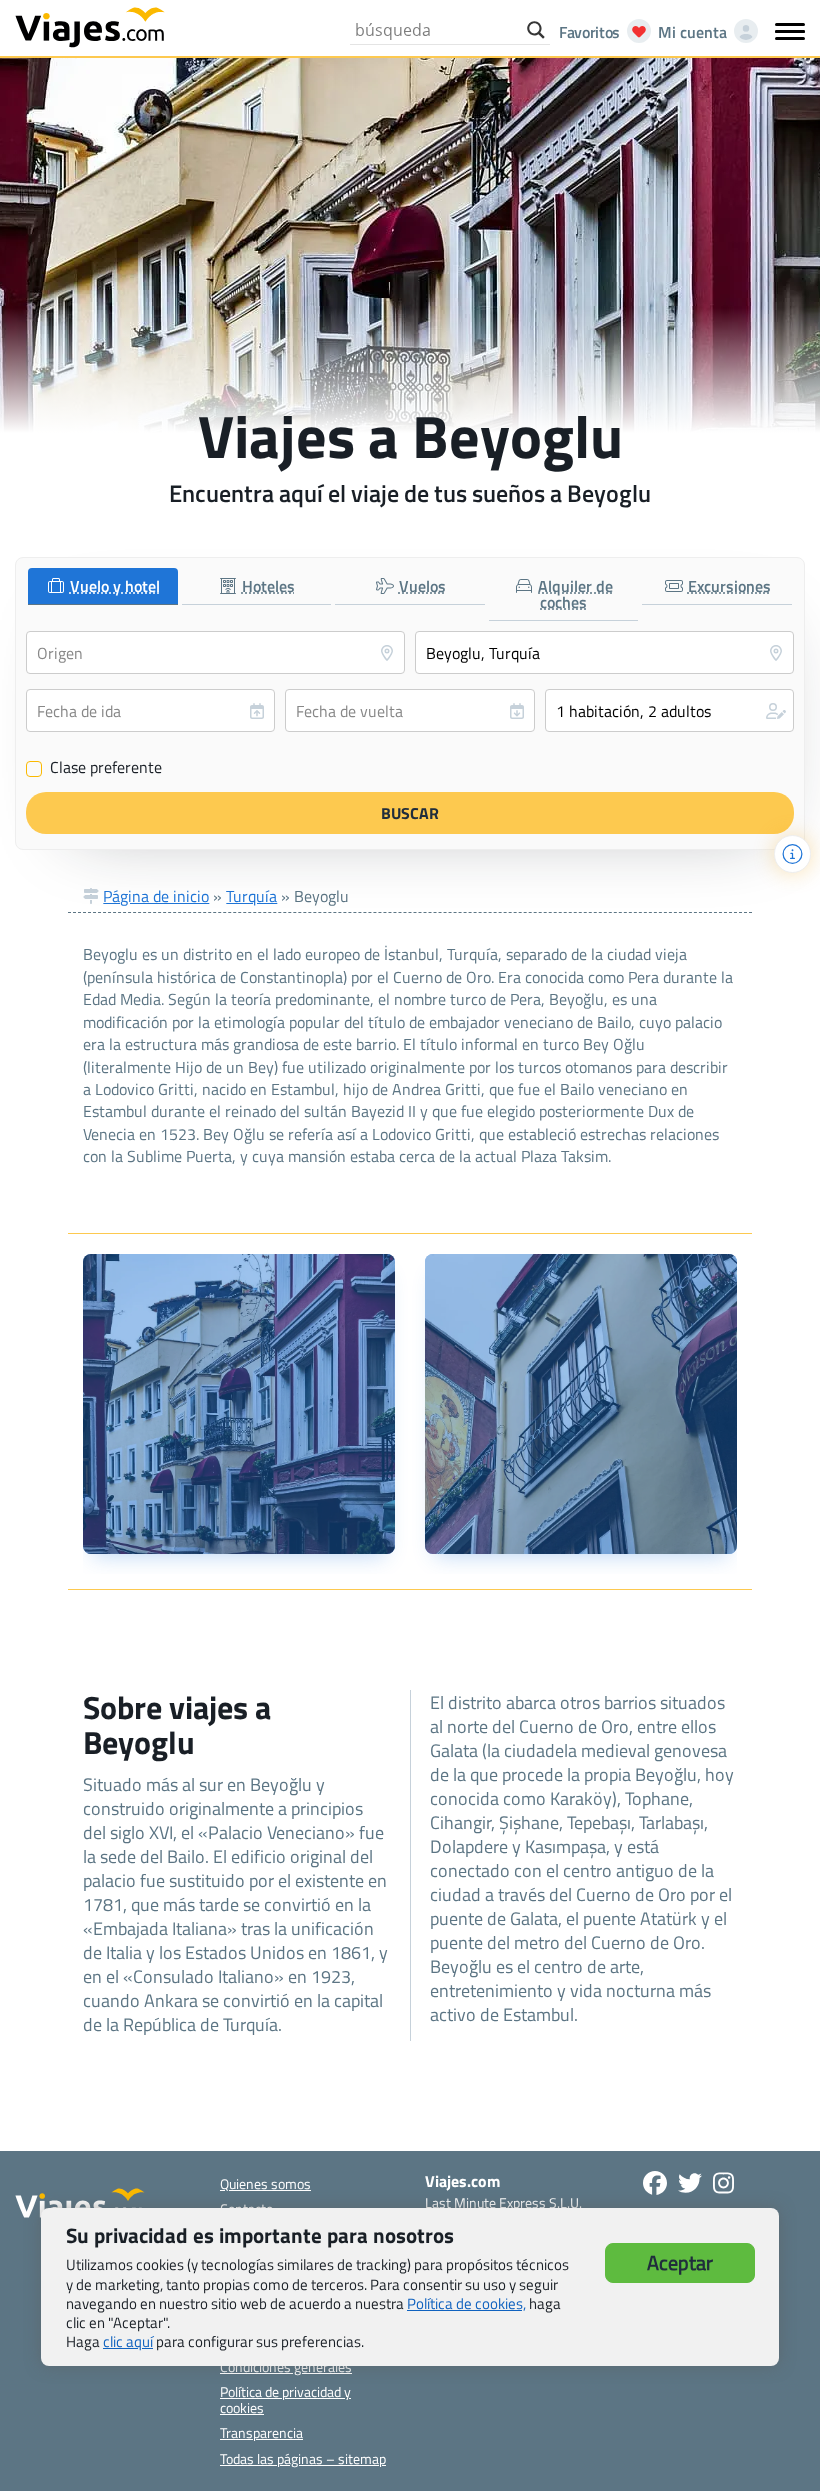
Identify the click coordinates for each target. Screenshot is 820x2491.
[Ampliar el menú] (790, 31)
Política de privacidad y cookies (285, 2399)
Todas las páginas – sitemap (303, 2458)
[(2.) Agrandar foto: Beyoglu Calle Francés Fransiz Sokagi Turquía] (581, 1404)
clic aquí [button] (128, 2341)
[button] (669, 710)
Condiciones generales (286, 2366)
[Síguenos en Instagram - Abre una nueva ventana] (723, 2183)
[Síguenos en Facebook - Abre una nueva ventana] (655, 2183)
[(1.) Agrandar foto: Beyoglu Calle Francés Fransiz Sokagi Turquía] (239, 1404)
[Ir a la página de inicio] (90, 26)
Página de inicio (156, 896)
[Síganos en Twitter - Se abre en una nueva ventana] (690, 2183)
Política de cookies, (466, 2303)
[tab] (103, 586)
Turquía (251, 896)
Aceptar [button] (680, 2262)
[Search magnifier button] (536, 30)
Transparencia (261, 2432)
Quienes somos (265, 2183)
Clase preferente (94, 768)
